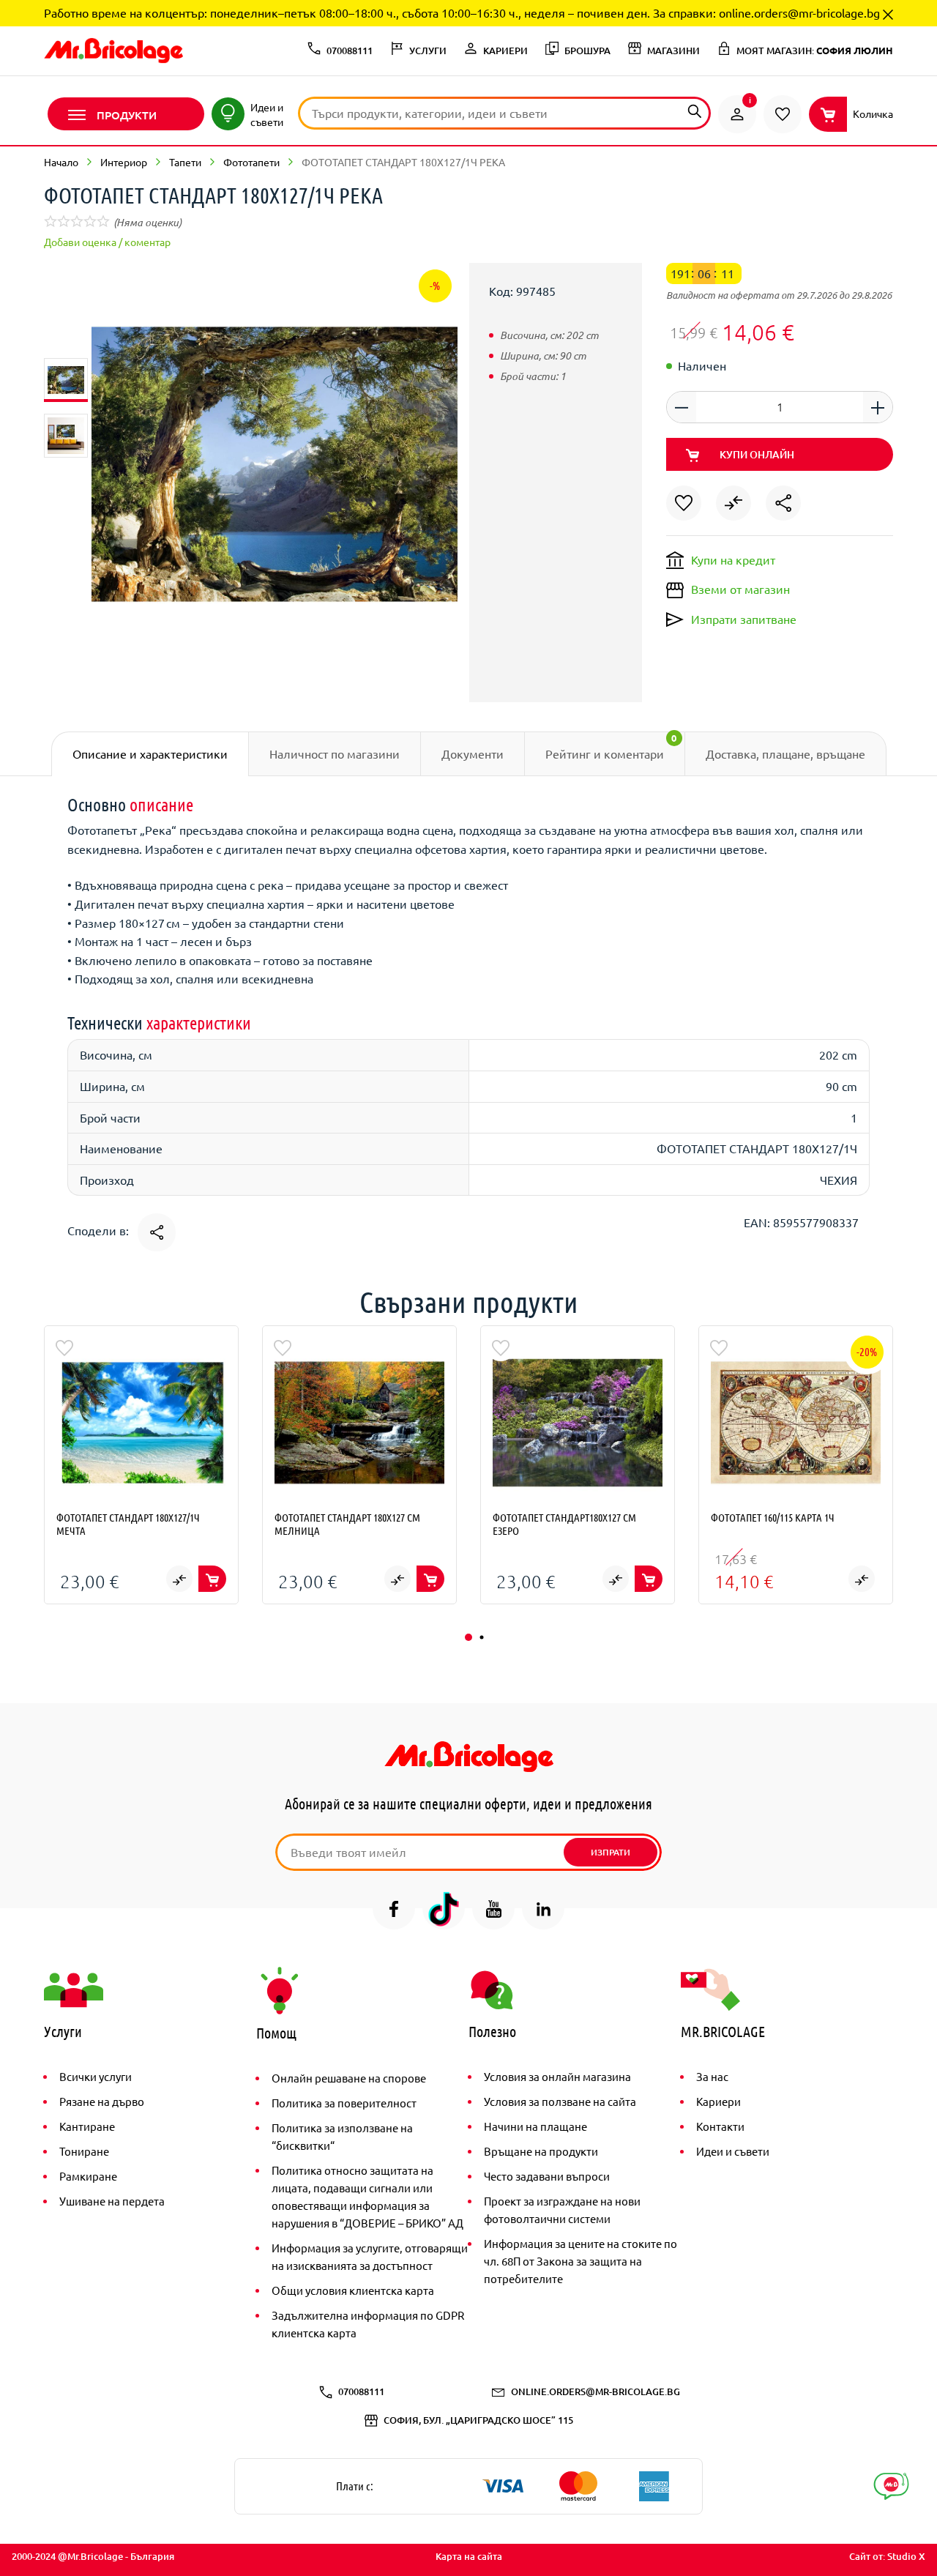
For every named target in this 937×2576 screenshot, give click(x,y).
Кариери (718, 2101)
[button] (468, 1637)
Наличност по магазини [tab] (335, 753)
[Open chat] (891, 2486)
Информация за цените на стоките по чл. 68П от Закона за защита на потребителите (581, 2261)
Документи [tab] (473, 753)
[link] (737, 114)
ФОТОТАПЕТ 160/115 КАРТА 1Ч (773, 1517)
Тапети (185, 162)
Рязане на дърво (102, 2101)
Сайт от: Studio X (887, 2556)
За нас (712, 2076)
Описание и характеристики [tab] (150, 753)
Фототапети (251, 162)
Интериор (124, 162)
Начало (61, 162)
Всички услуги (96, 2076)
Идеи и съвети (733, 2151)
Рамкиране (88, 2176)
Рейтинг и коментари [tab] (611, 746)
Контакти (720, 2126)
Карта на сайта (469, 2556)
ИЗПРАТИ (611, 1852)
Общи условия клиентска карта (353, 2290)
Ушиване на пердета (112, 2201)
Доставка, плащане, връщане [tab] (785, 753)
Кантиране (87, 2126)
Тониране (84, 2151)
